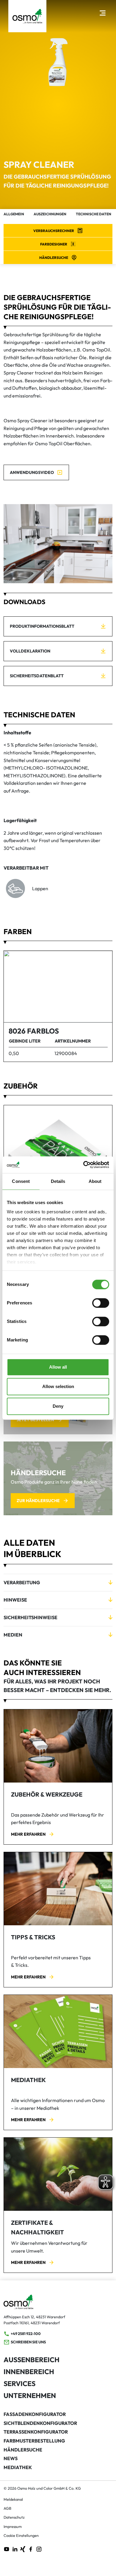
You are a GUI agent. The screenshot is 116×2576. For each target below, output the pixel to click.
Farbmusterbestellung (34, 2441)
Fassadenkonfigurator (35, 2414)
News (11, 2458)
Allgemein (14, 214)
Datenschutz (14, 2517)
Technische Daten (94, 214)
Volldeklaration (30, 651)
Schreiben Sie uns (28, 2342)
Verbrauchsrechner (54, 231)
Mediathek (18, 2467)
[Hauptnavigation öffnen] (102, 13)
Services (19, 2384)
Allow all (58, 1367)
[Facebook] (31, 2549)
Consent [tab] (21, 1181)
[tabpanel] (58, 544)
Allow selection (58, 1386)
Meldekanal (13, 2499)
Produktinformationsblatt (42, 626)
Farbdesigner (54, 244)
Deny (58, 1406)
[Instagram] (39, 2549)
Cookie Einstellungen (21, 2535)
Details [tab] (58, 1181)
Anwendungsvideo (32, 472)
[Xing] (23, 2549)
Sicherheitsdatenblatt (37, 676)
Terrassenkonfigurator (36, 2432)
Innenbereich (29, 2372)
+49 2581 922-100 (26, 2334)
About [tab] (95, 1181)
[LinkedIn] (15, 2549)
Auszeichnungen (50, 214)
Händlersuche (54, 258)
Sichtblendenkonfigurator (40, 2423)
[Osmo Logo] (27, 16)
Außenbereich (32, 2360)
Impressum (13, 2526)
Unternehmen (30, 2395)
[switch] (101, 1303)
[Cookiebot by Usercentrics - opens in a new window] (83, 1165)
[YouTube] (7, 2549)
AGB (7, 2508)
